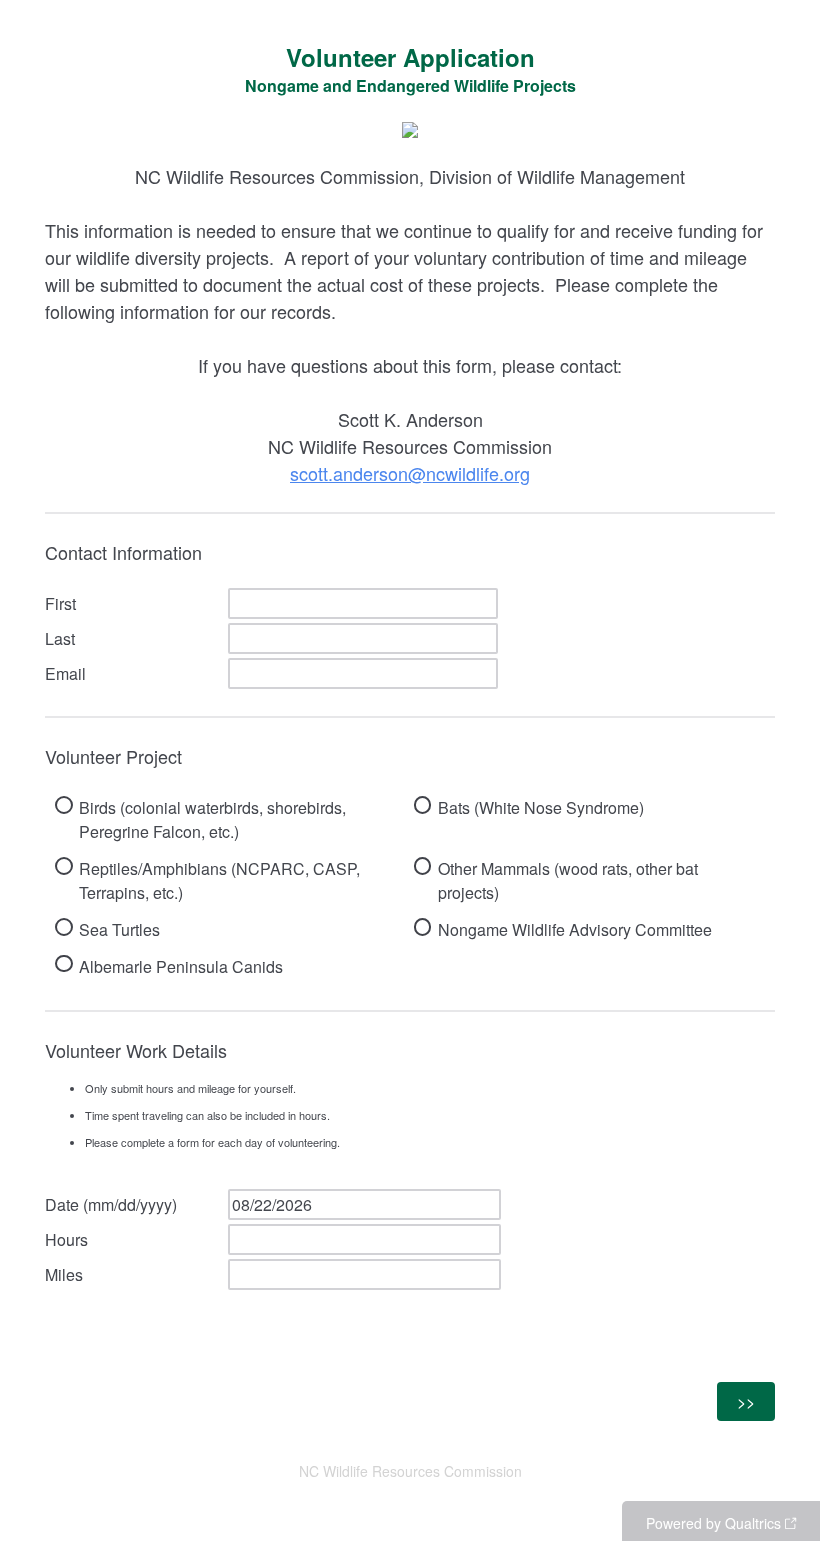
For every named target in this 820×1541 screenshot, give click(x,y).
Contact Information (123, 552)
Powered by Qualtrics (713, 1523)
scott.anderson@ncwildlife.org (410, 473)
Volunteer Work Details (192, 1093)
